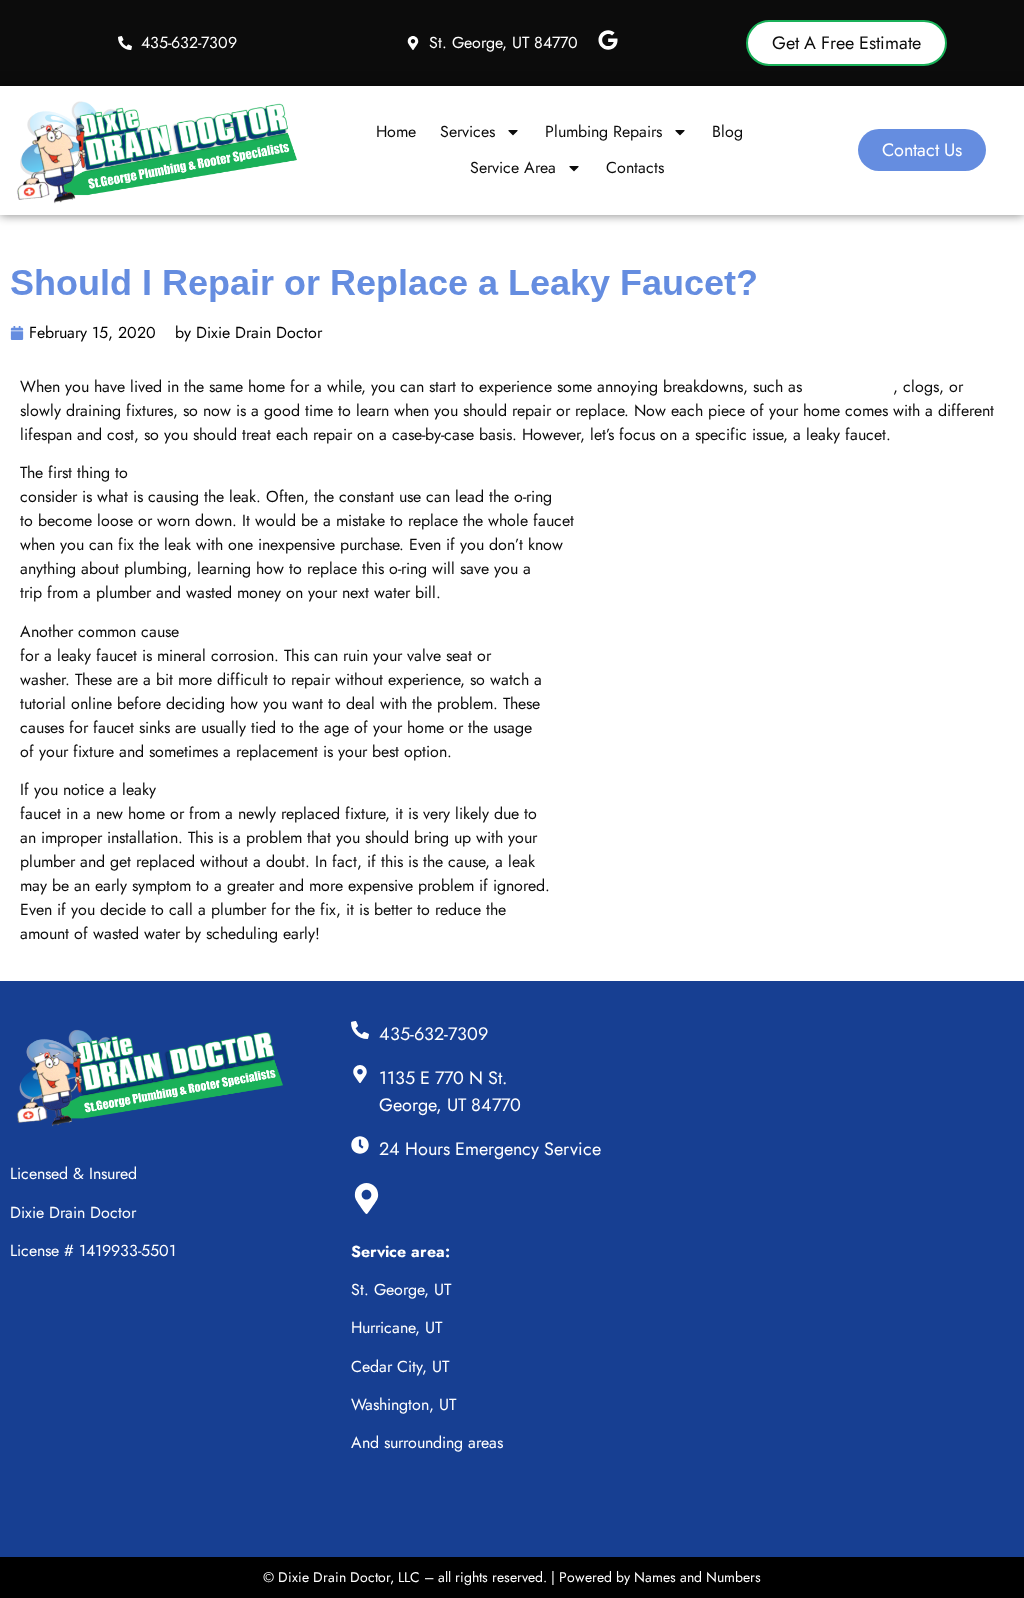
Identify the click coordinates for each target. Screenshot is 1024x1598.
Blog (727, 131)
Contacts (635, 167)
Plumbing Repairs (603, 131)
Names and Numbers (697, 1577)
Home (396, 131)
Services (467, 131)
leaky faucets (850, 386)
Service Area (513, 167)
